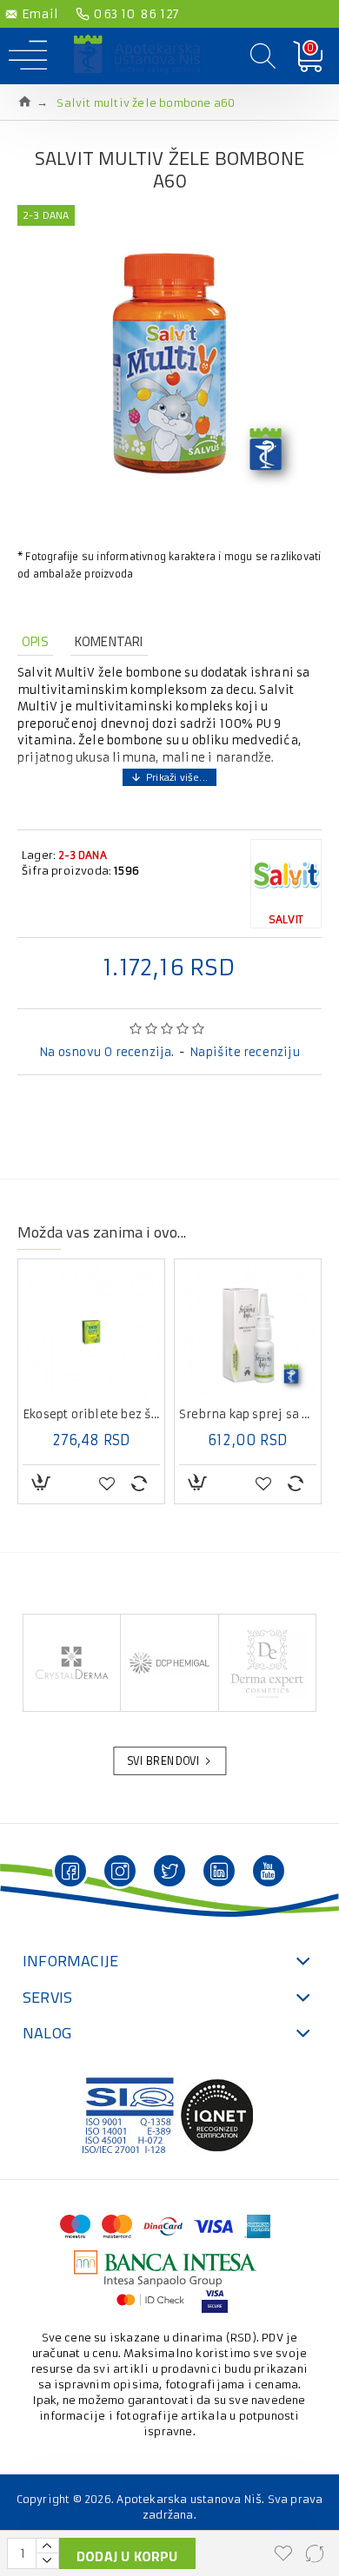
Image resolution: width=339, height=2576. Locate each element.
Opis (35, 641)
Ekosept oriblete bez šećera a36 (91, 1415)
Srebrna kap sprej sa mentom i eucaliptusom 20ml (248, 1415)
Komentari (109, 641)
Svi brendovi (163, 1761)
